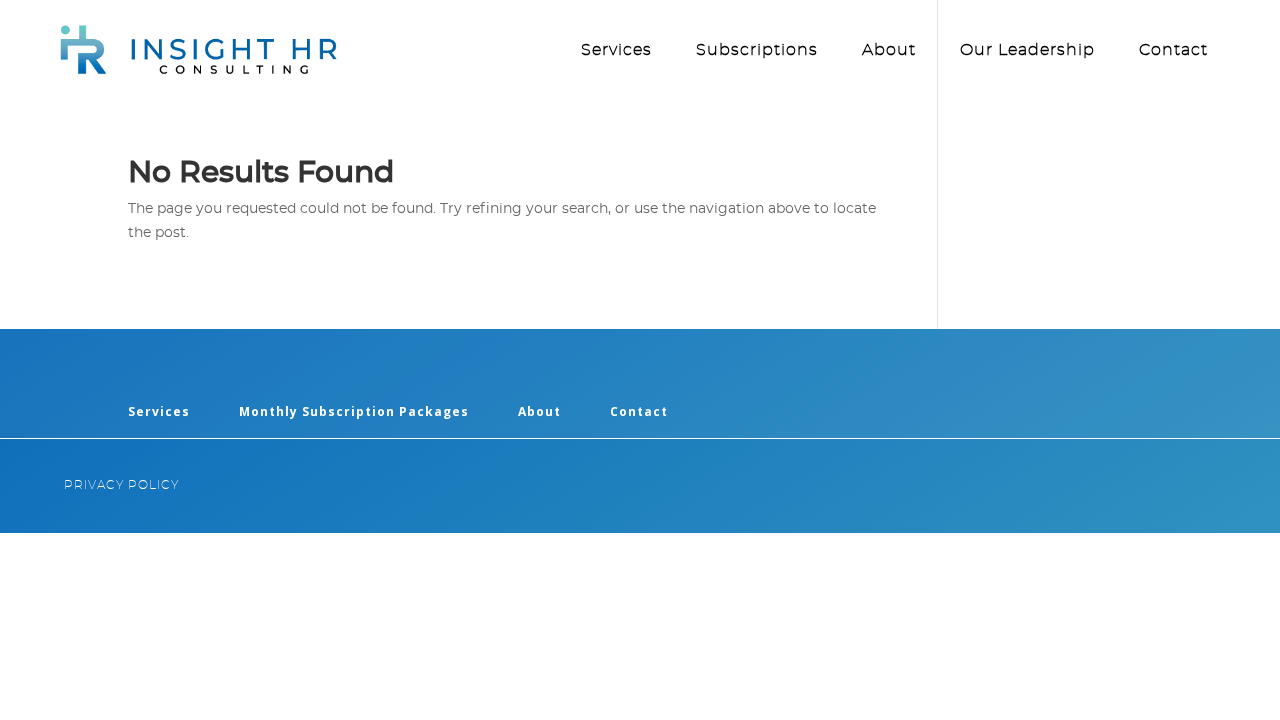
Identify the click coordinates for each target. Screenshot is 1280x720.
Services (616, 50)
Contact (1173, 50)
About (889, 50)
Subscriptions (757, 50)
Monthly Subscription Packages (354, 411)
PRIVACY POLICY (121, 485)
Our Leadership (1027, 50)
